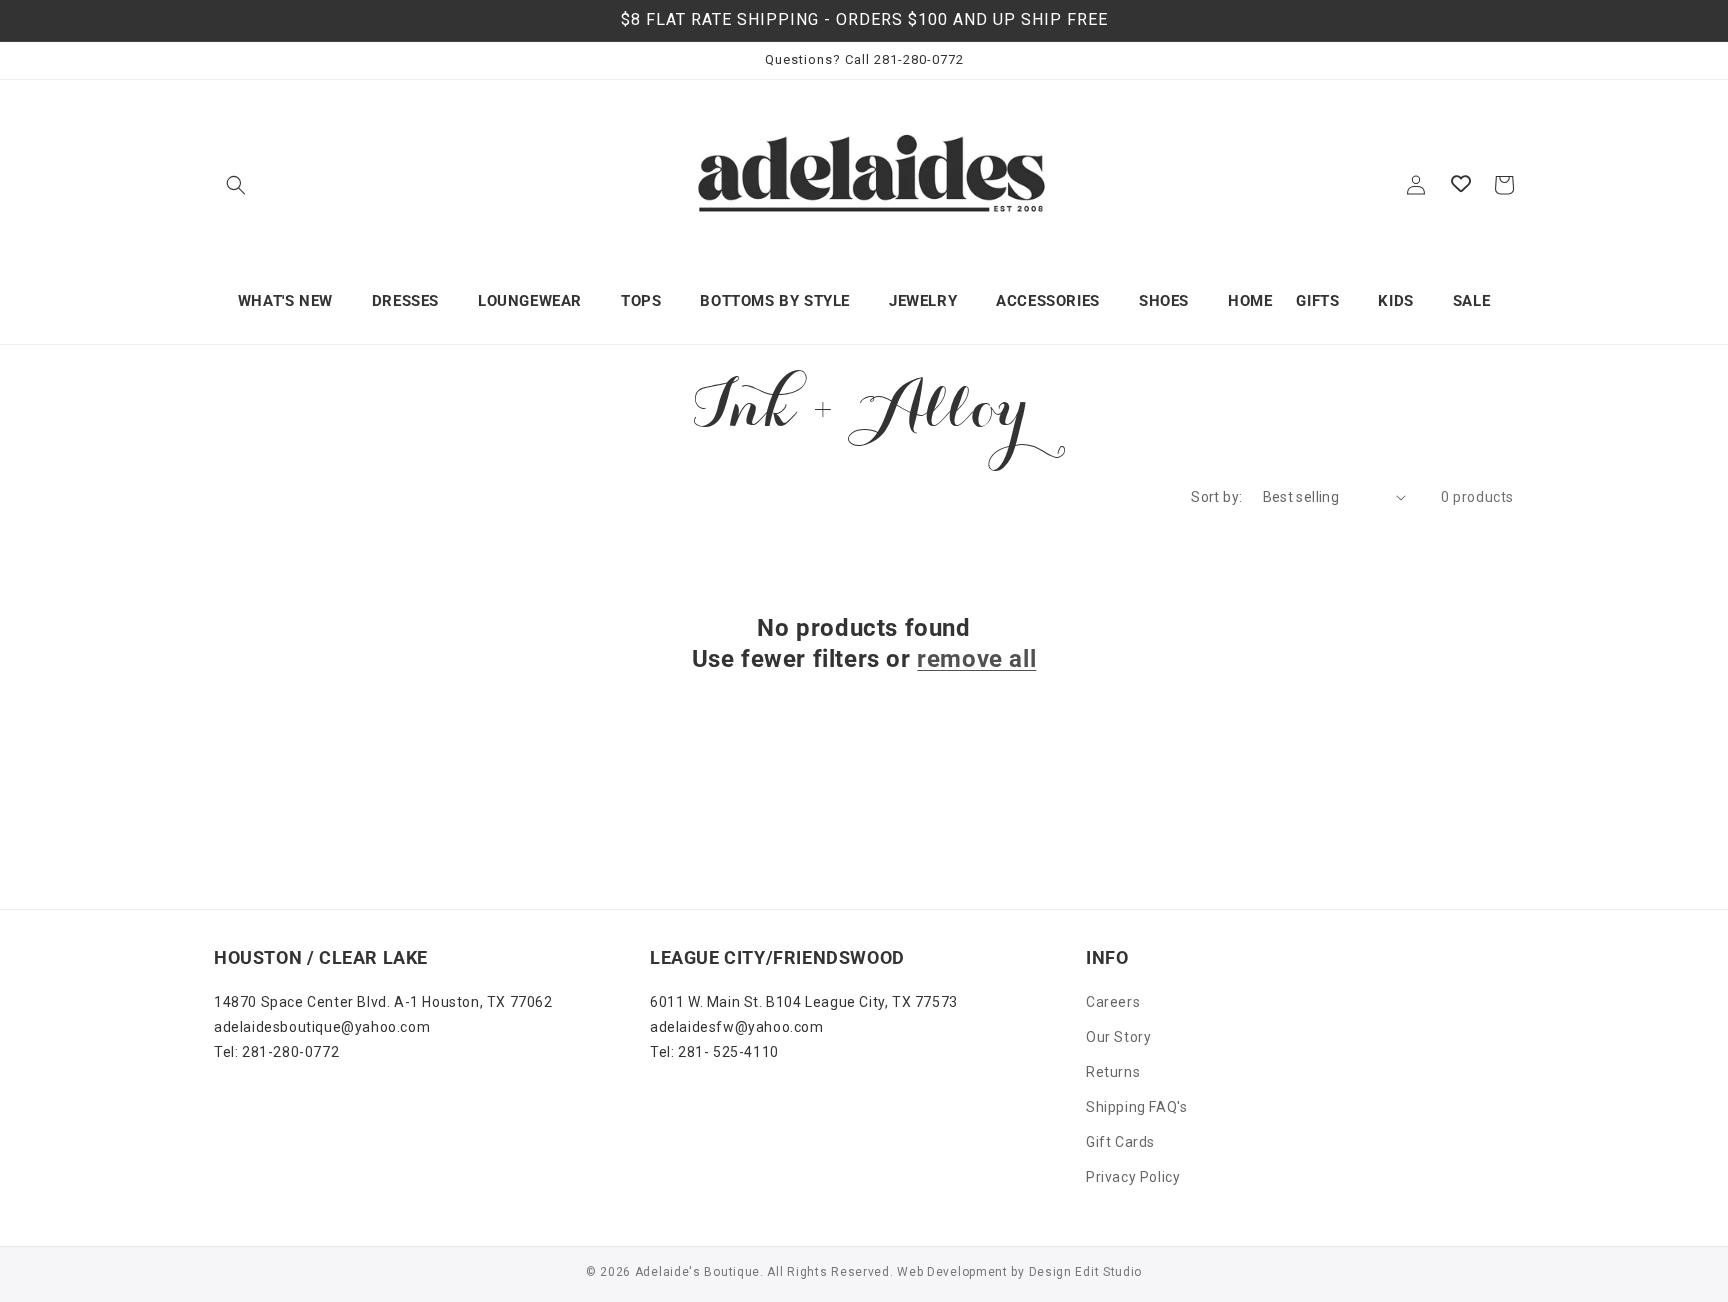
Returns (1113, 1072)
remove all (976, 659)
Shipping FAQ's (1136, 1107)
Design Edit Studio (1086, 1272)
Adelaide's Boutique (697, 1272)
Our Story (1118, 1037)
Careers (1113, 1002)
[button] (236, 185)
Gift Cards (1120, 1142)
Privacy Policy (1133, 1177)
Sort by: (1216, 497)
